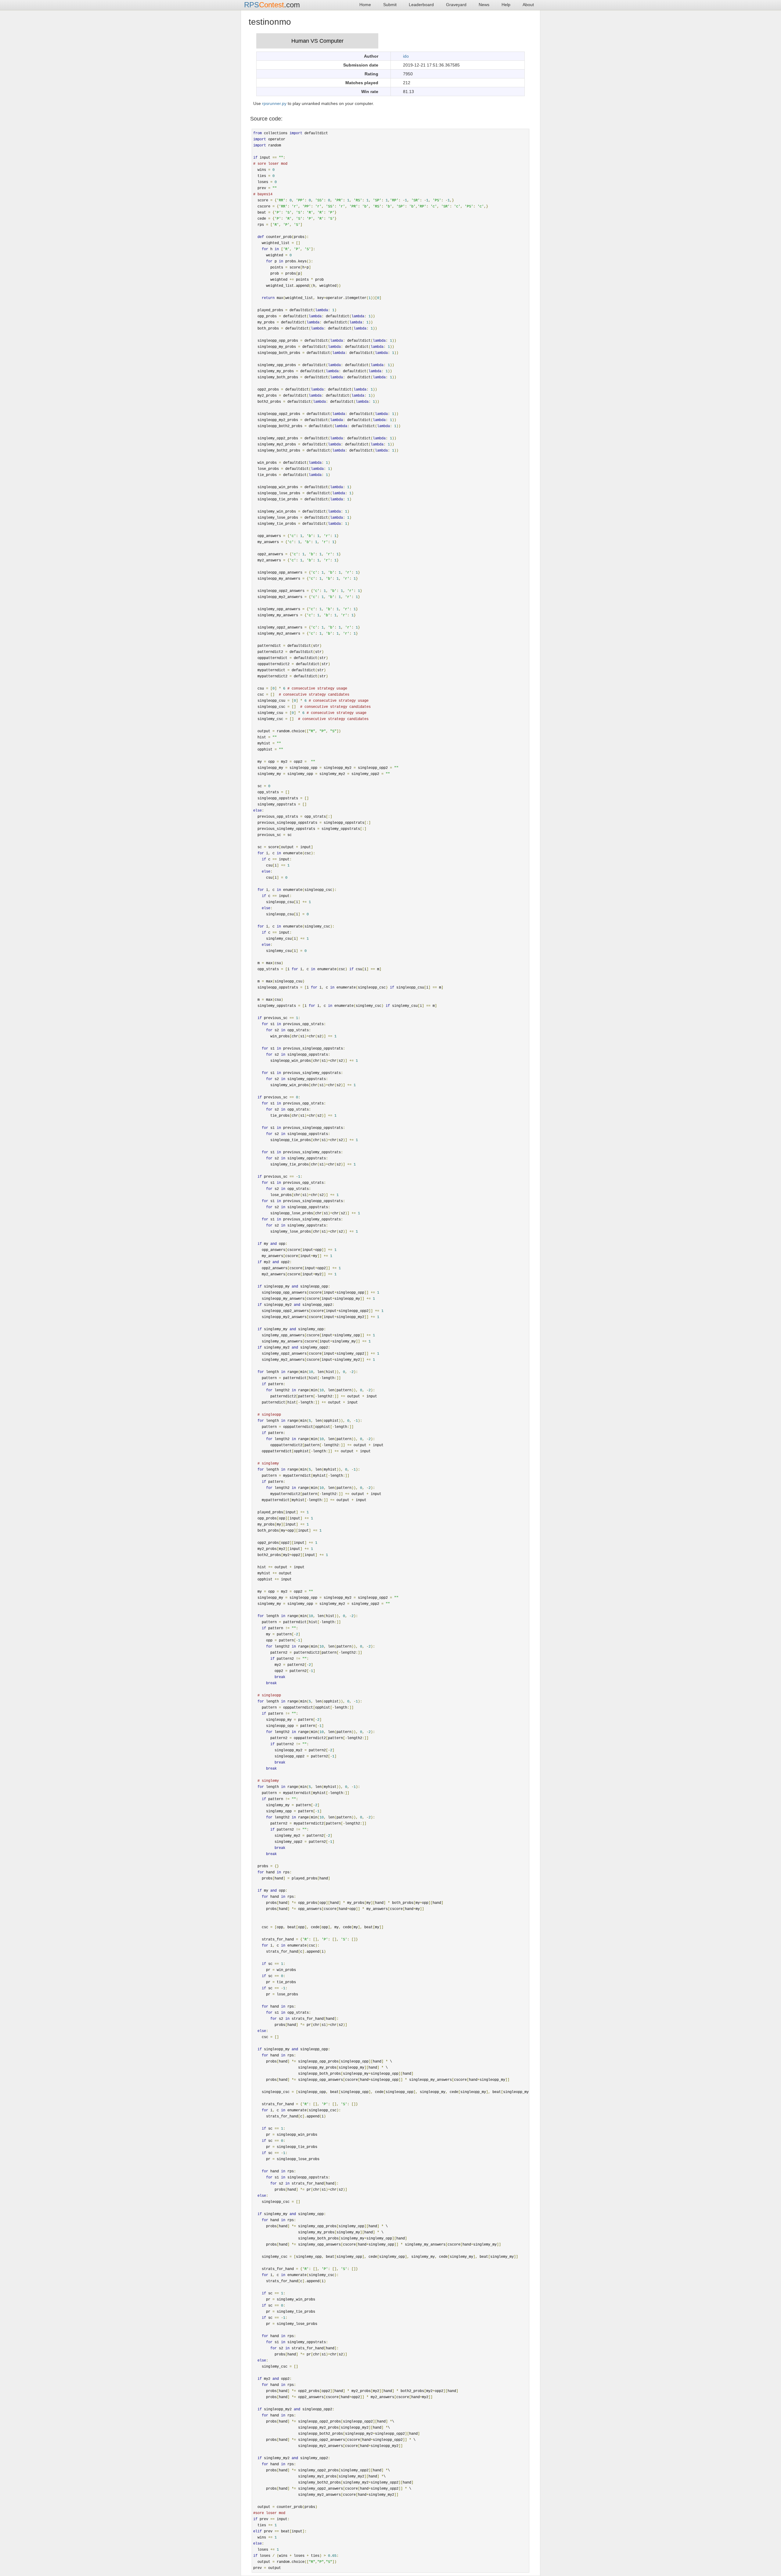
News (484, 5)
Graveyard (456, 5)
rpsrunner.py (274, 103)
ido (406, 56)
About (528, 5)
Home (365, 5)
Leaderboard (421, 5)
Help (506, 5)
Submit (390, 5)
